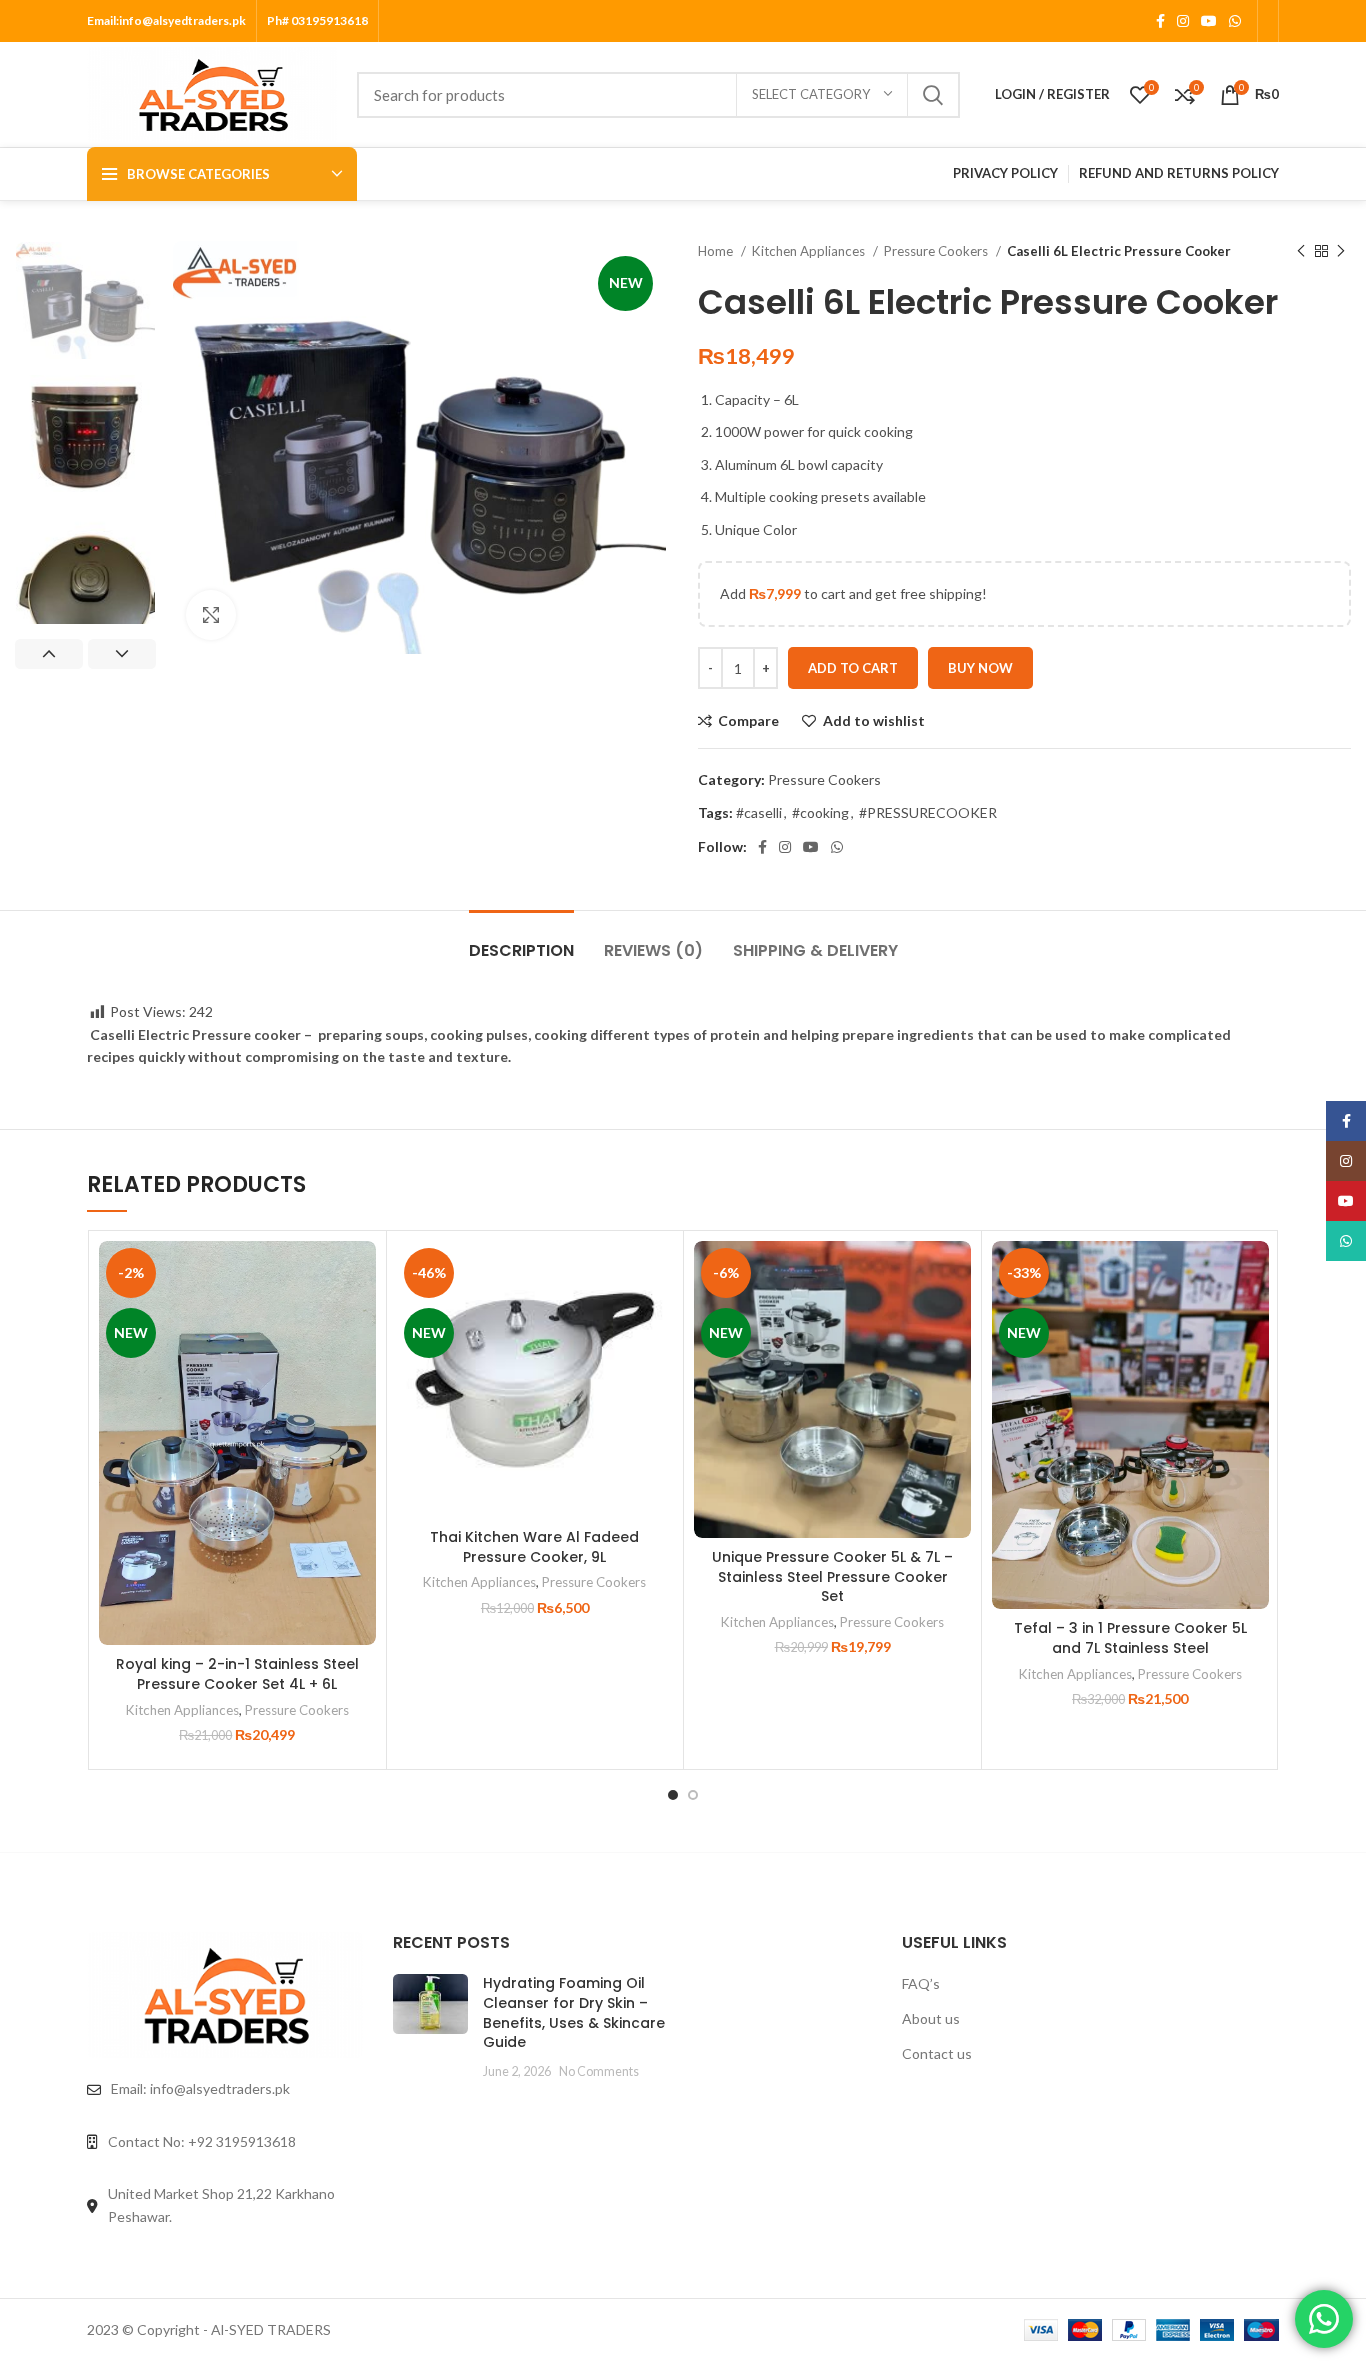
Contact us (937, 2053)
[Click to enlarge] (211, 615)
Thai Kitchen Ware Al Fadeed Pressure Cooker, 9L (534, 1547)
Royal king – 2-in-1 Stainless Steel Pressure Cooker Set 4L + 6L (237, 1674)
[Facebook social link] (1160, 21)
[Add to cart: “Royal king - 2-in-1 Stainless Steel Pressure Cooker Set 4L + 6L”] (361, 1318)
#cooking (820, 812)
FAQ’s (921, 1983)
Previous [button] (49, 654)
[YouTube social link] (1209, 21)
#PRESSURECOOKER (928, 812)
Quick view (361, 1363)
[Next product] (1341, 252)
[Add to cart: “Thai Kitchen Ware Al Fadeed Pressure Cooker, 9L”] (658, 1318)
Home (717, 251)
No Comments (599, 2071)
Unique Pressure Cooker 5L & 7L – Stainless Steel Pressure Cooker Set (832, 1576)
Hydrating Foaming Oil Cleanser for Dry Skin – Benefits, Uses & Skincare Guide (574, 2012)
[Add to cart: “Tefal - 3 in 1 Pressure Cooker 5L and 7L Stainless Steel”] (1254, 1318)
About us (931, 2018)
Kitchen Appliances (810, 251)
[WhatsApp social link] (1235, 21)
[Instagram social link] (1183, 21)
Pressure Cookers (937, 251)
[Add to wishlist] (361, 1273)
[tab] (521, 940)
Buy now (980, 668)
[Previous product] (1301, 252)
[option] (85, 300)
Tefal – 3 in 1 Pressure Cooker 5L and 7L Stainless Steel (1130, 1638)
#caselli (759, 812)
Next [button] (122, 654)
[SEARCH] (933, 95)
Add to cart (853, 668)
